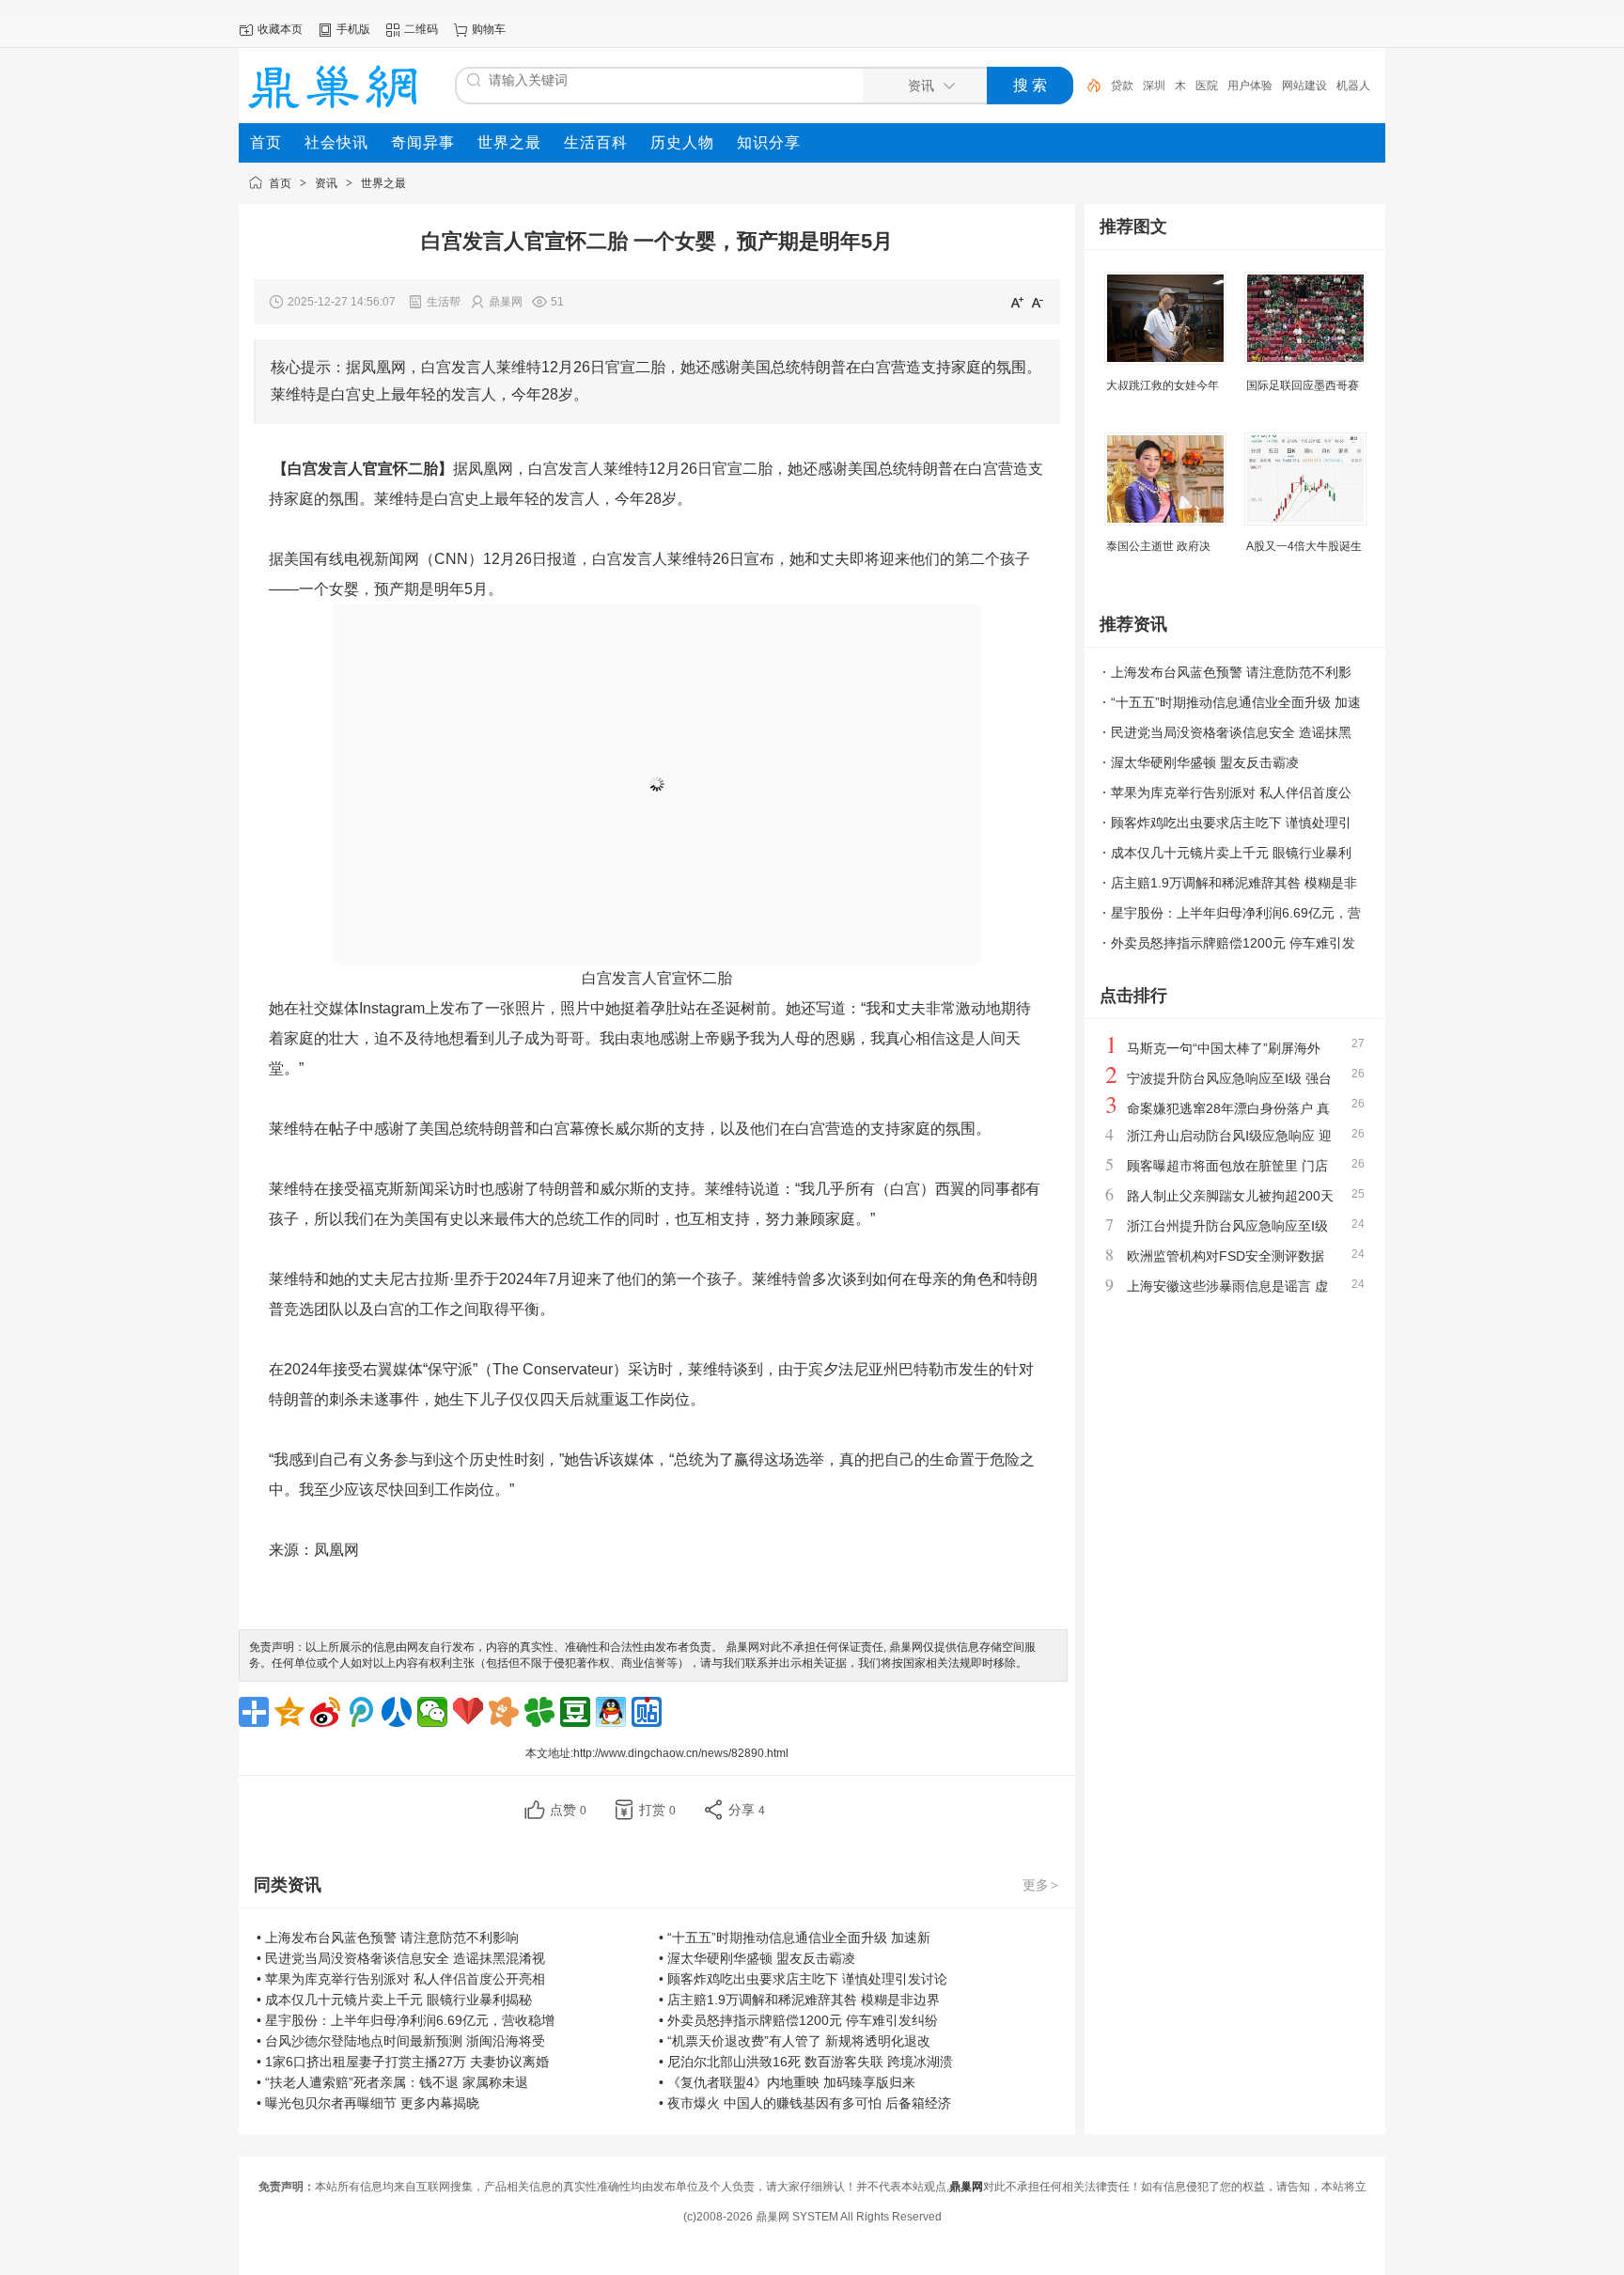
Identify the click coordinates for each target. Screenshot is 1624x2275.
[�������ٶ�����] (647, 1712)
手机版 (353, 29)
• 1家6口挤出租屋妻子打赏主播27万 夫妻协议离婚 (403, 2062)
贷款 (1122, 86)
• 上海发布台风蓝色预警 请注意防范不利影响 (388, 1938)
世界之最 (383, 183)
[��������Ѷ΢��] (361, 1712)
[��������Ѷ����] (539, 1712)
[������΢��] (432, 1712)
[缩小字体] (1038, 302)
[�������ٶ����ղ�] (468, 1712)
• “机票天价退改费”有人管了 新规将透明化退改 (795, 2041)
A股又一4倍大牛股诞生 (1304, 546)
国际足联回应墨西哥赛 (1303, 385)
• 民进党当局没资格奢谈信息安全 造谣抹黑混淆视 (401, 1958)
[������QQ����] (611, 1712)
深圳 (1154, 86)
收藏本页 (280, 29)
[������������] (397, 1712)
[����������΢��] (325, 1712)
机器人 (1353, 86)
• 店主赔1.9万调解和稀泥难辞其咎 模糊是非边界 (799, 2000)
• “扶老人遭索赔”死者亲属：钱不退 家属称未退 (392, 2082)
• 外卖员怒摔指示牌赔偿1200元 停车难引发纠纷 (798, 2020)
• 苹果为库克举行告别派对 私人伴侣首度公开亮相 (401, 1979)
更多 (1040, 1885)
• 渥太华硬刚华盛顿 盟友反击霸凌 (757, 1958)
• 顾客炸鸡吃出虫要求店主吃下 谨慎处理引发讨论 (803, 1979)
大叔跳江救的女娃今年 (1163, 385)
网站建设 (1304, 86)
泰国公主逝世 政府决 (1158, 546)
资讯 (326, 183)
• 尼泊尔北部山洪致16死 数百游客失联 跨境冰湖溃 (806, 2062)
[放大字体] (1017, 302)
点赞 (568, 1810)
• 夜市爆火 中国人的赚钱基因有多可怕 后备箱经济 (805, 2103)
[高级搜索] (1087, 86)
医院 (1207, 86)
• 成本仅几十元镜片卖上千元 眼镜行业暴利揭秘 (394, 2000)
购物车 (489, 29)
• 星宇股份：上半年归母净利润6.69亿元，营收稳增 (406, 2020)
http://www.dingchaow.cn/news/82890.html (681, 1753)
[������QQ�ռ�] (289, 1712)
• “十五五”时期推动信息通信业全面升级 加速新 (795, 1938)
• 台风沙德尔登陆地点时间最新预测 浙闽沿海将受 (401, 2041)
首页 (280, 183)
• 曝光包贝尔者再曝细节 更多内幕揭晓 (368, 2103)
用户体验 (1250, 86)
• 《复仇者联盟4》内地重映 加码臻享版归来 (787, 2082)
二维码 (421, 29)
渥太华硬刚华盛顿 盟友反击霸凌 (1205, 762)
